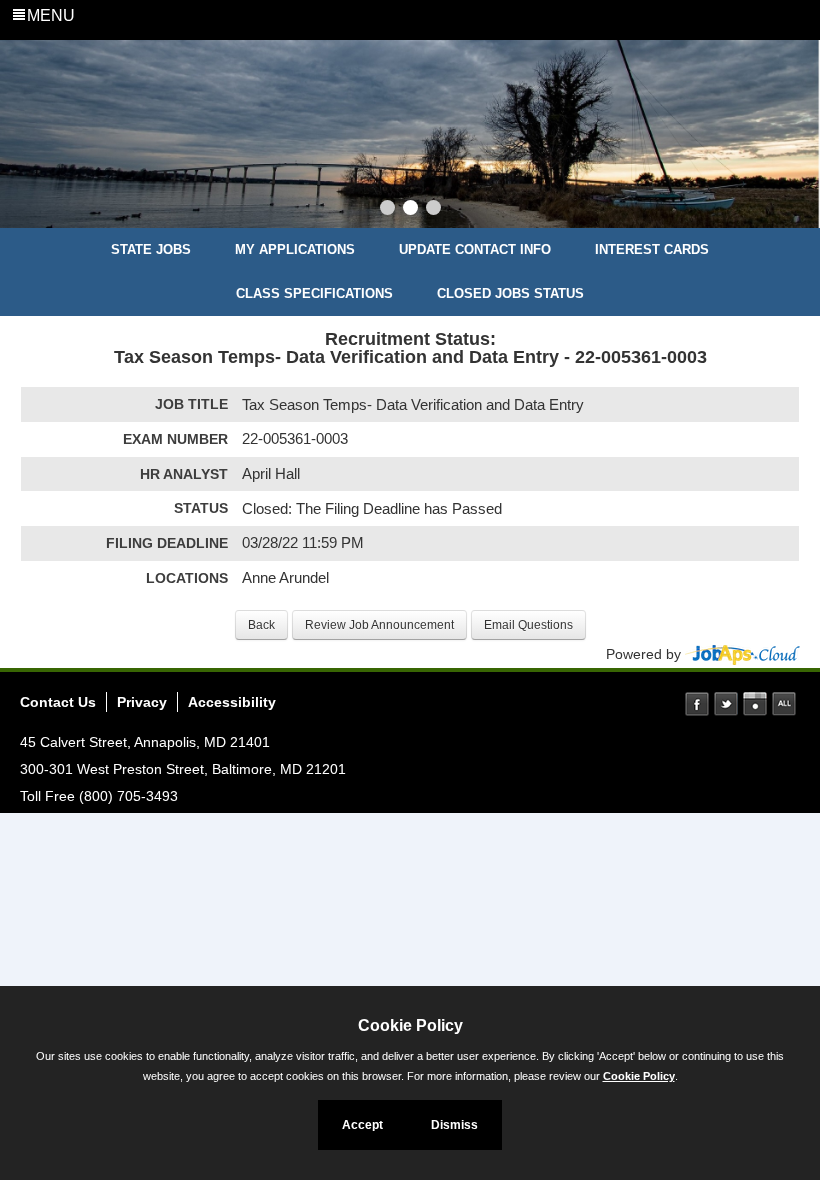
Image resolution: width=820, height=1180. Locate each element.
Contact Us (58, 702)
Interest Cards (652, 249)
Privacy (142, 702)
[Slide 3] (433, 210)
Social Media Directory (784, 704)
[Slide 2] (410, 210)
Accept (362, 1125)
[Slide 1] (387, 210)
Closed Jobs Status (510, 293)
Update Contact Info (475, 249)
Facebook (697, 704)
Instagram (755, 704)
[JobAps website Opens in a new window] (742, 654)
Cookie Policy (639, 1076)
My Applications (295, 249)
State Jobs (151, 249)
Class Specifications (314, 293)
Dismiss (454, 1125)
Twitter (726, 704)
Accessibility (232, 702)
